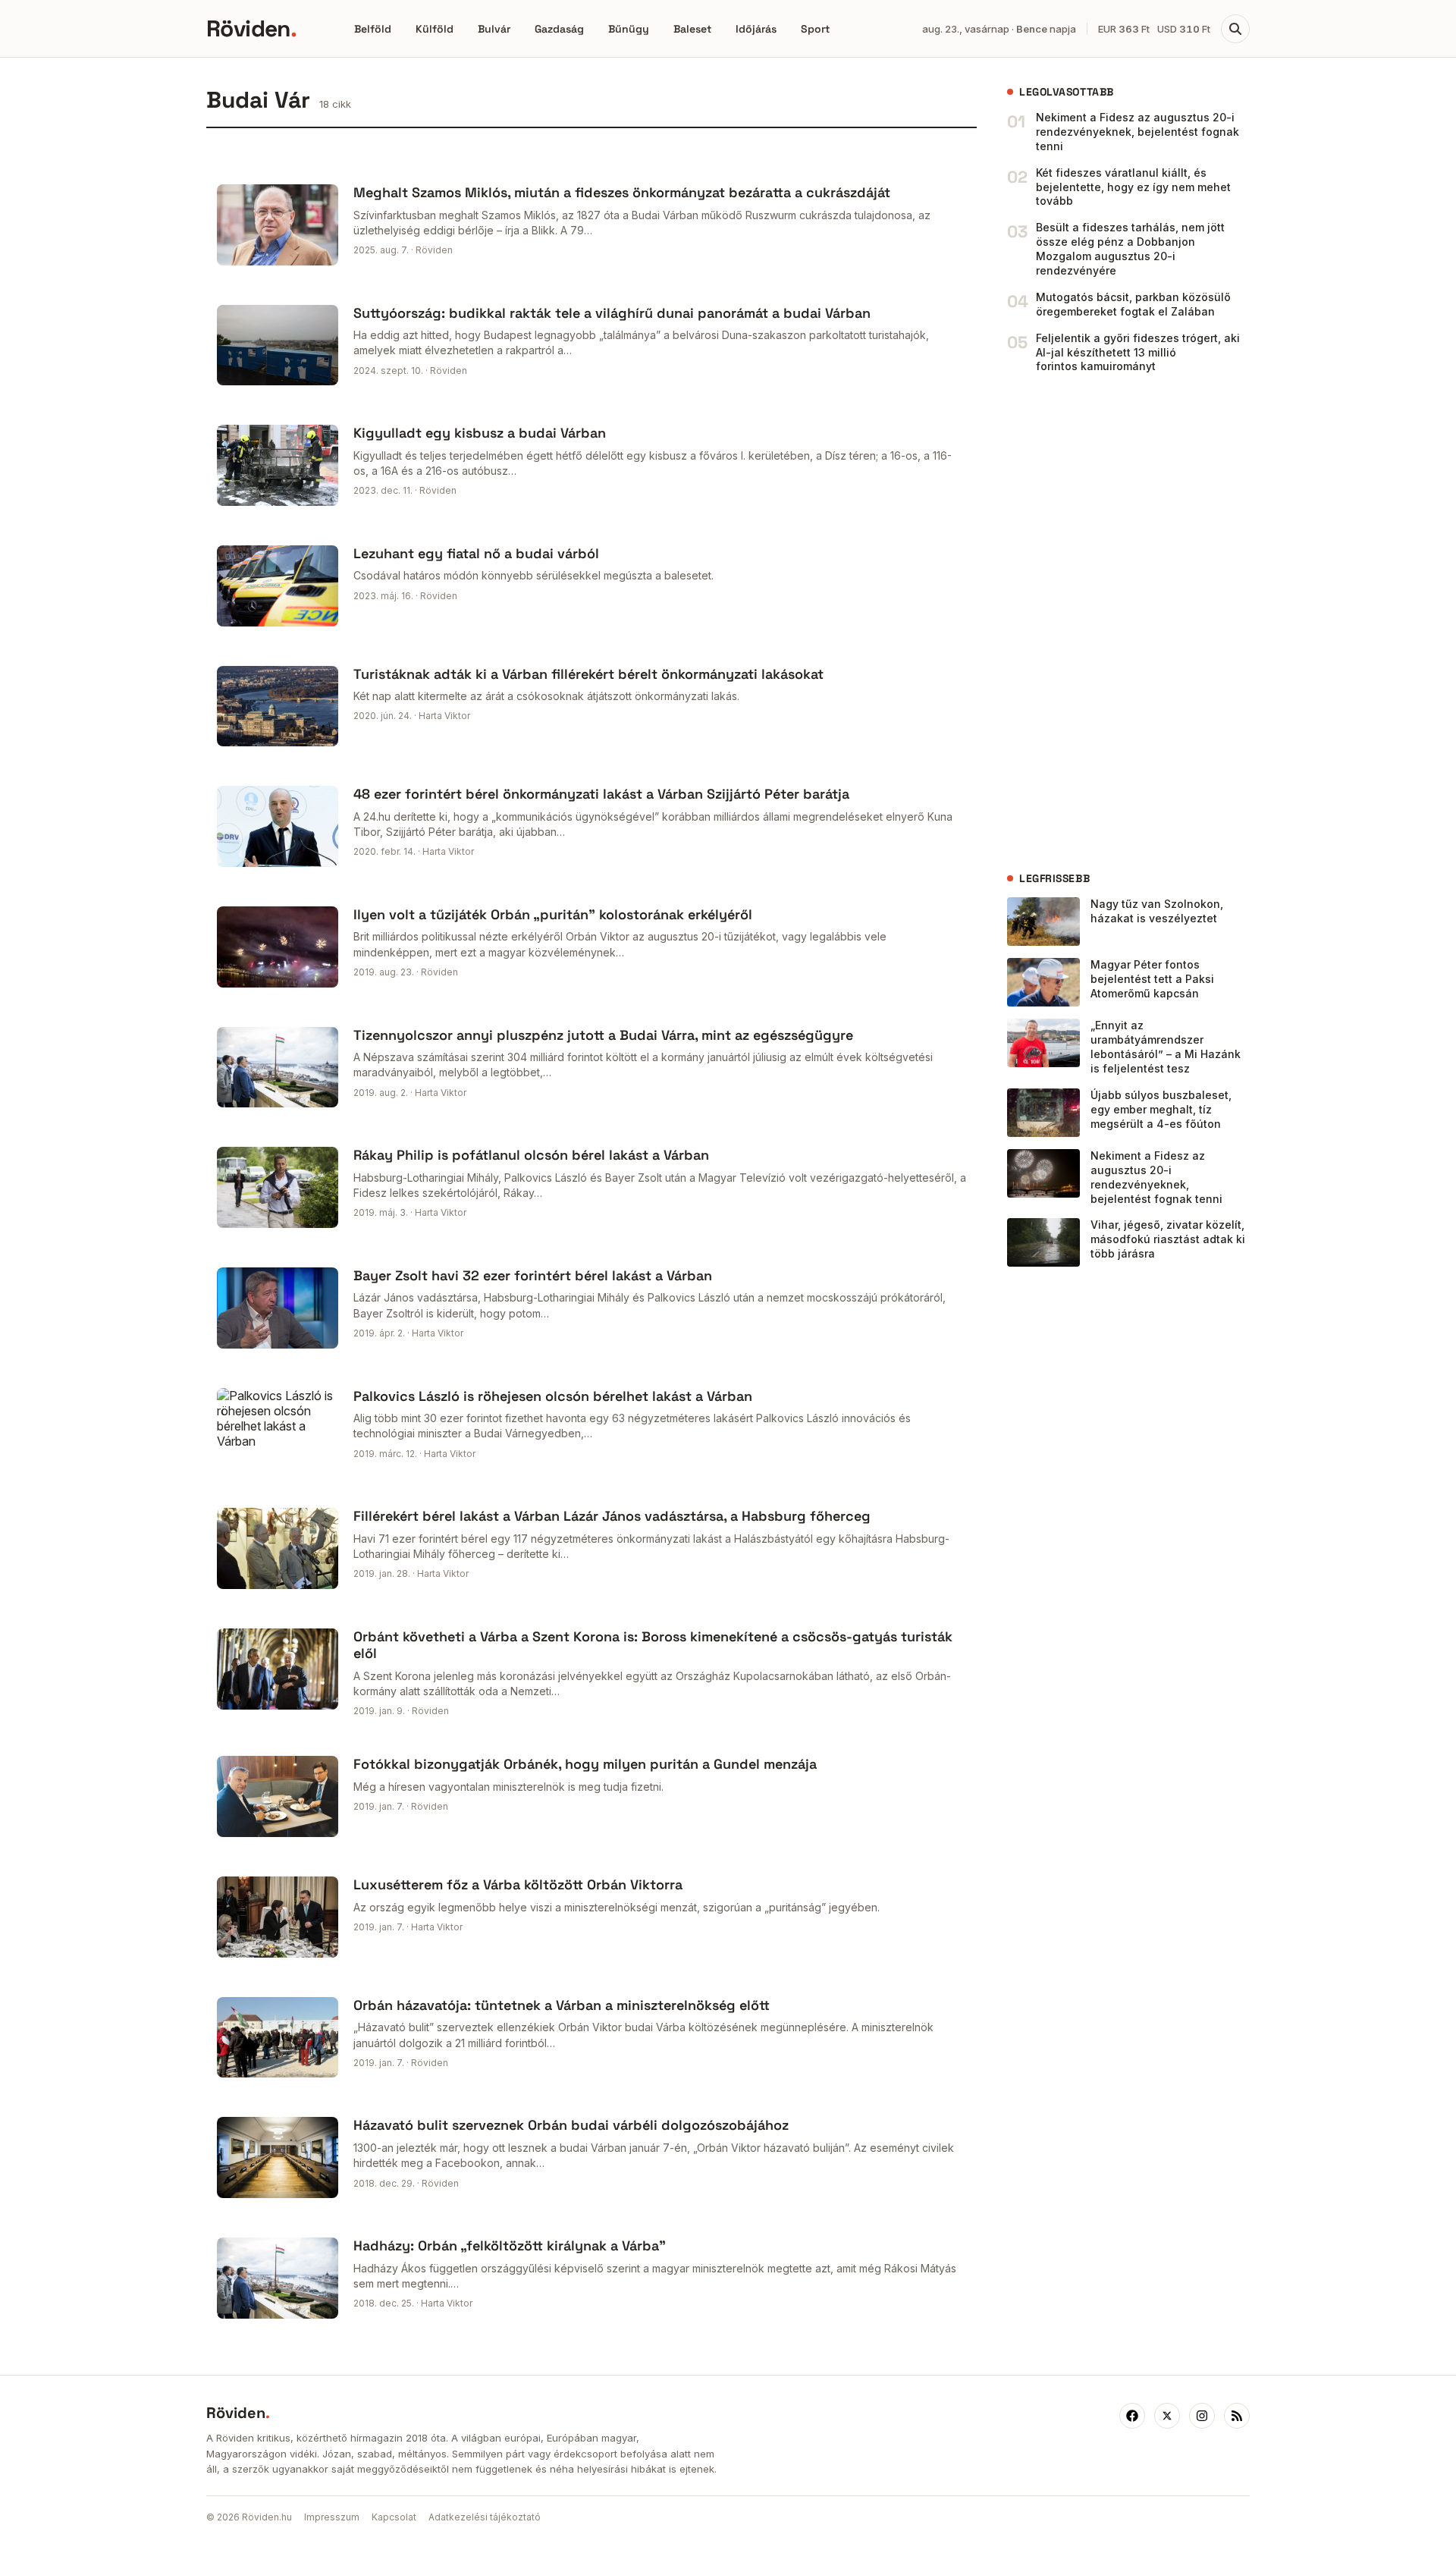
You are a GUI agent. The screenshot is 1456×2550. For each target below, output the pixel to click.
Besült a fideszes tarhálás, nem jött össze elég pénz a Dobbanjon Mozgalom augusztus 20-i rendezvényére (1130, 249)
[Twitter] (1167, 2416)
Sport (815, 29)
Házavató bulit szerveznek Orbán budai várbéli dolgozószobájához (571, 2125)
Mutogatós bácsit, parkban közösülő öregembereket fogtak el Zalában (1133, 304)
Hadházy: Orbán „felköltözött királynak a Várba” (510, 2245)
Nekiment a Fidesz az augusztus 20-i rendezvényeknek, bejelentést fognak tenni (1137, 132)
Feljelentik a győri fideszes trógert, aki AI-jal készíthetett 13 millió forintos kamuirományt (1138, 352)
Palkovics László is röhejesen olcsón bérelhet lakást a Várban (553, 1396)
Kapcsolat (394, 2517)
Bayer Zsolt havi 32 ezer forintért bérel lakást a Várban (533, 1275)
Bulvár (494, 29)
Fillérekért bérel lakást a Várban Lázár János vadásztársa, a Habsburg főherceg (612, 1516)
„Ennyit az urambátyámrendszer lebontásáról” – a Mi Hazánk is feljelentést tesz (1166, 1047)
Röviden (251, 28)
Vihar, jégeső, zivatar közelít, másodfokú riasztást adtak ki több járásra (1168, 1239)
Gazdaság (559, 29)
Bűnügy (629, 29)
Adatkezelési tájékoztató (485, 2517)
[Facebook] (1132, 2416)
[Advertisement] (1121, 623)
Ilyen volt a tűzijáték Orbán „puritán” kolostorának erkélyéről (553, 914)
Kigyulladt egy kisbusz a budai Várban (480, 433)
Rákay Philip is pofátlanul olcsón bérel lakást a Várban (531, 1155)
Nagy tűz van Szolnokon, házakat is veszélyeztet (1157, 911)
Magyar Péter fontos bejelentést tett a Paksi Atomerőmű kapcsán (1152, 979)
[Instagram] (1202, 2416)
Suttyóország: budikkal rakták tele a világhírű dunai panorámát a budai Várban (612, 313)
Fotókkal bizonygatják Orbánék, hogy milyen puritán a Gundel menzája (585, 1764)
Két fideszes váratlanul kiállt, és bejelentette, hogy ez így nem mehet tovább (1133, 187)
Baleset (692, 29)
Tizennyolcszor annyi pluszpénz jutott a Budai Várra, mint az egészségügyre (603, 1035)
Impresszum (332, 2517)
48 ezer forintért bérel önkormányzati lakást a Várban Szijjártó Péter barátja (601, 794)
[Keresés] (1235, 29)
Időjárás (756, 29)
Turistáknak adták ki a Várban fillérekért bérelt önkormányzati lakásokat (588, 674)
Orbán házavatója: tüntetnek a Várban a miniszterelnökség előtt (562, 2005)
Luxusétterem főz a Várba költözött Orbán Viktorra (518, 1884)
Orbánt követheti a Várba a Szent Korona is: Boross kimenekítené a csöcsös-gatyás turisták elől (653, 1645)
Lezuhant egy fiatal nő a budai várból (476, 553)
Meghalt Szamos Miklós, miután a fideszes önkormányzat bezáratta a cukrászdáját (622, 192)
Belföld (373, 29)
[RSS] (1237, 2416)
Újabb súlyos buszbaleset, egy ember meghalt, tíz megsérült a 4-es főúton (1161, 1109)
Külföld (435, 29)
